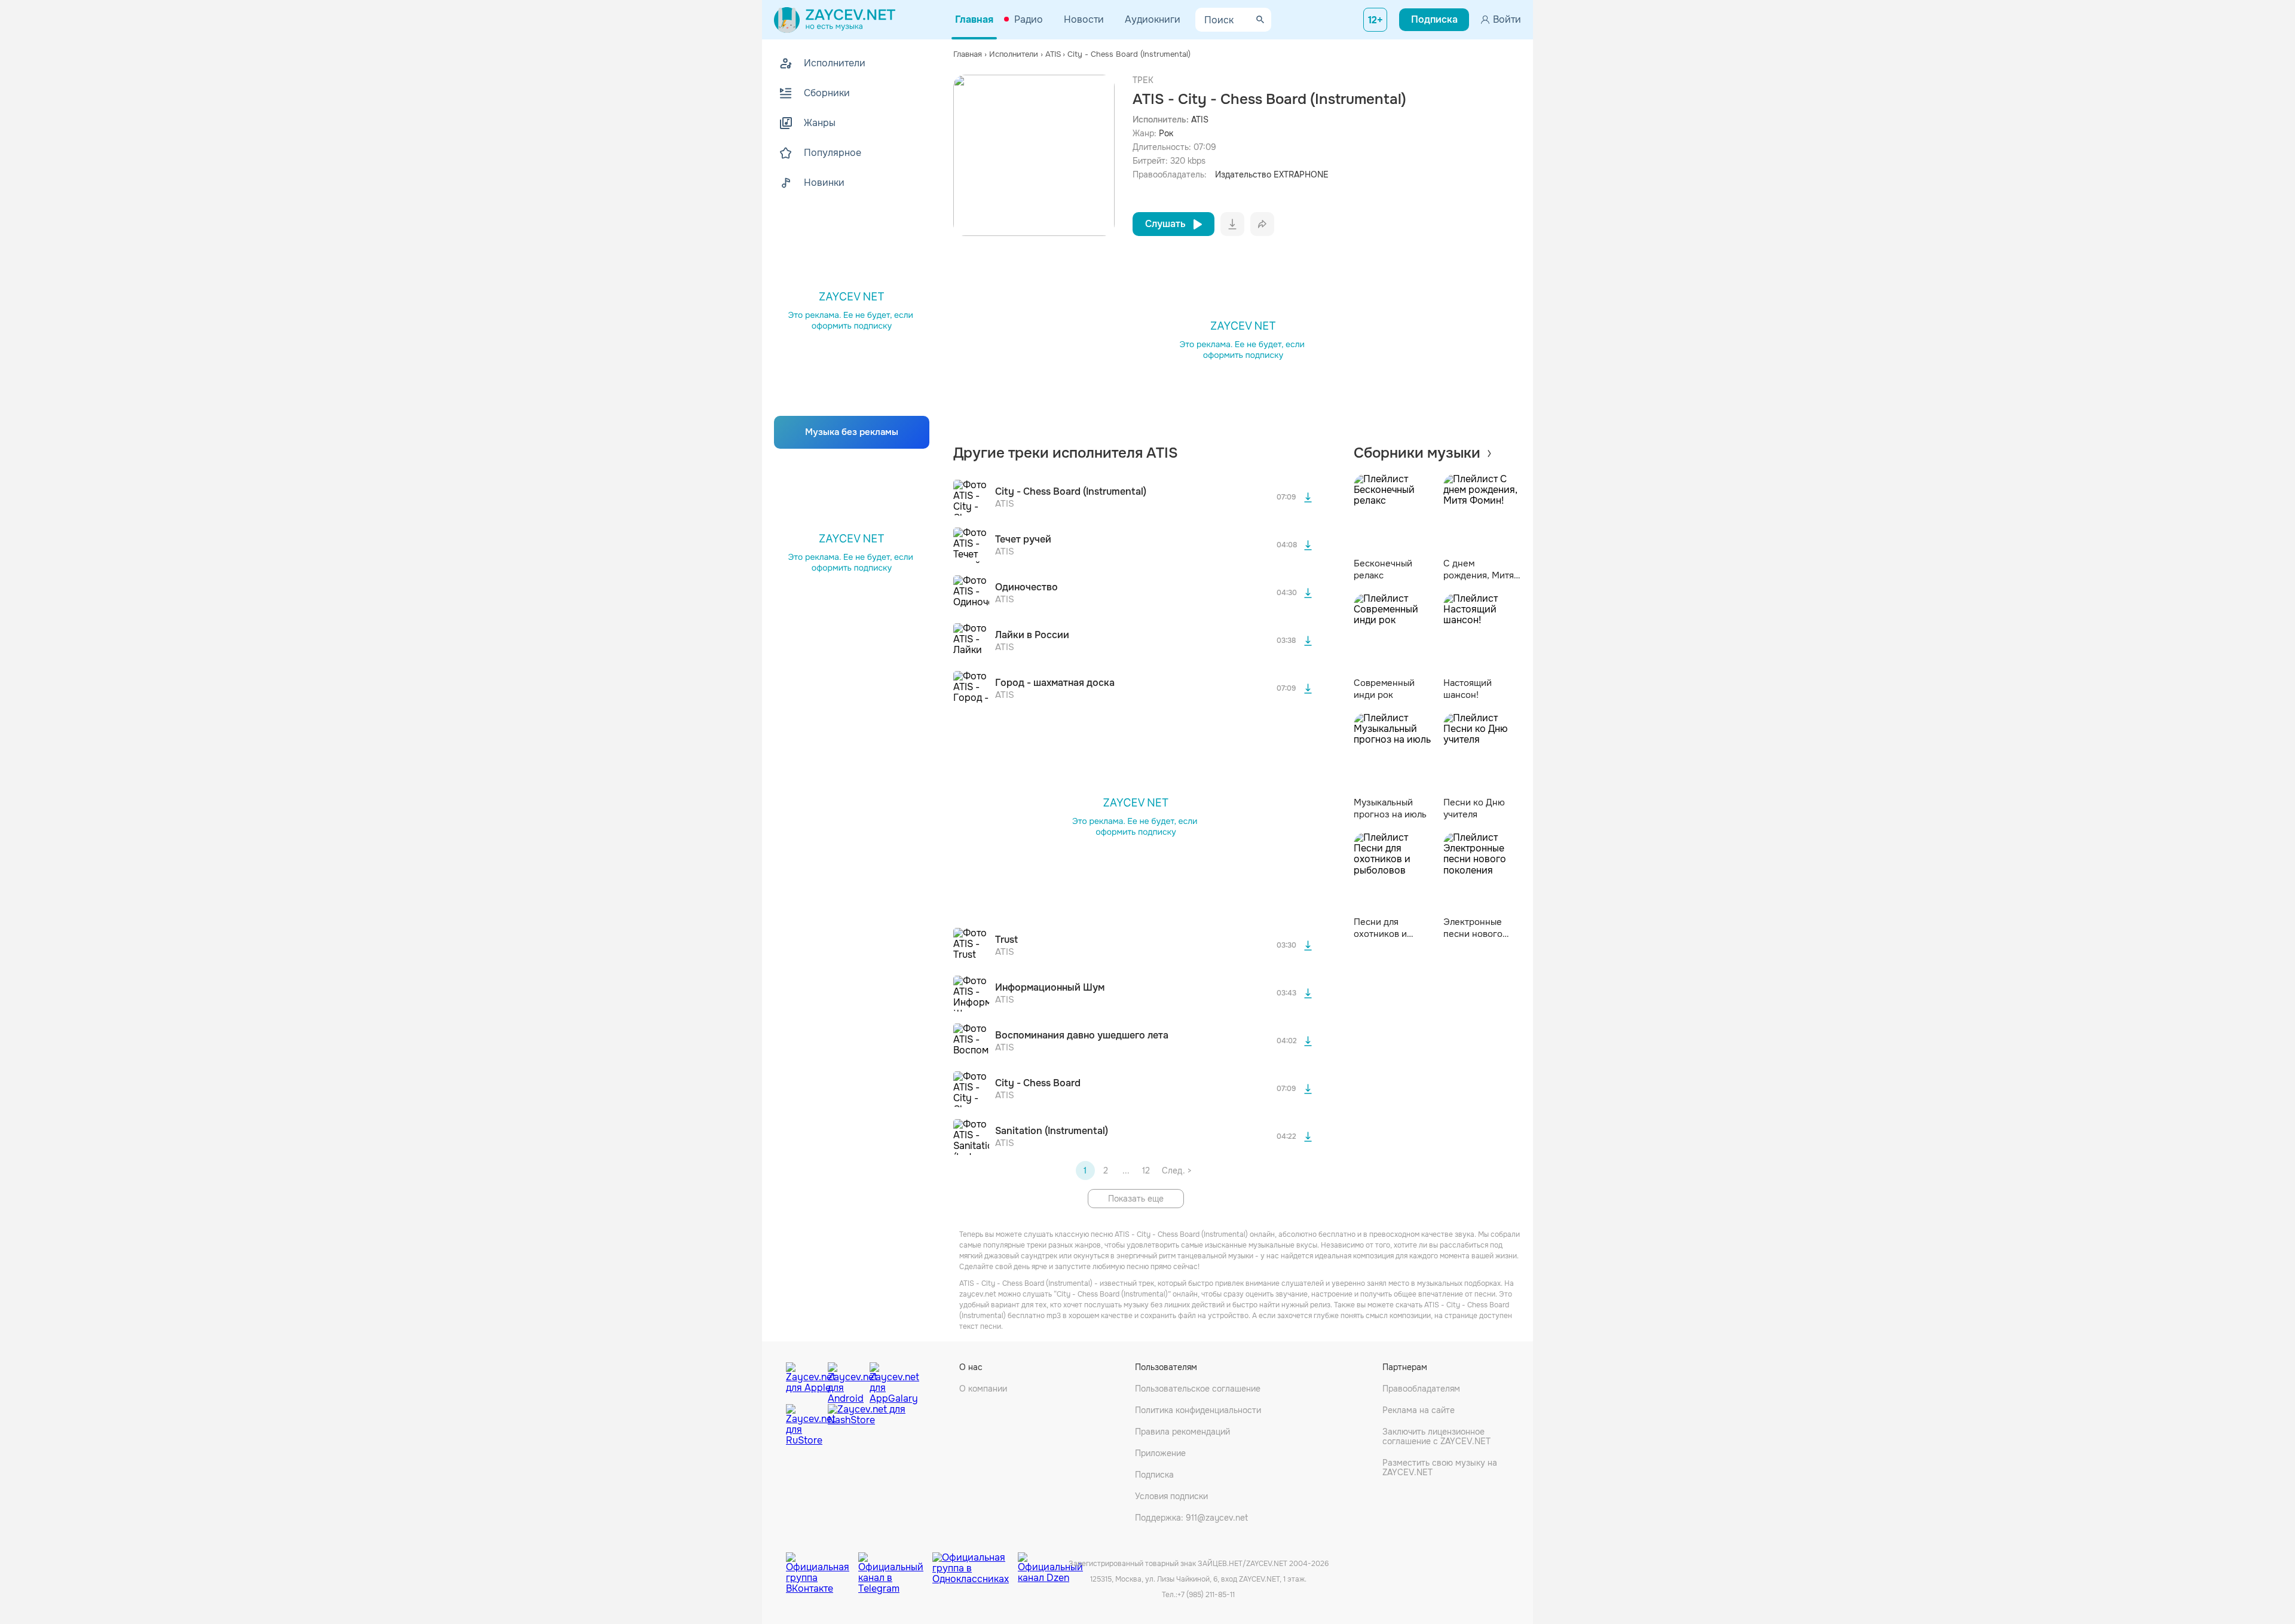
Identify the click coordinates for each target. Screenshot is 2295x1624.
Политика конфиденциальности (1198, 1410)
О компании (983, 1389)
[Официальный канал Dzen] (1050, 1564)
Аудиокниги (1153, 19)
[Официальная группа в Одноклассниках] (975, 1564)
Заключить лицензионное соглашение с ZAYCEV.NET (1436, 1436)
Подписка (1154, 1475)
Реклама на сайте (1419, 1410)
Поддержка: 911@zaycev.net (1191, 1518)
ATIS (1200, 119)
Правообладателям (1421, 1389)
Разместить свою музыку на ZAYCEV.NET (1440, 1467)
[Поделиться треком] (1262, 224)
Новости (1084, 19)
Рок (1166, 133)
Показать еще (1136, 1199)
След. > (1176, 1170)
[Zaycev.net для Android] (846, 1380)
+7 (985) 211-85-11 (1206, 1595)
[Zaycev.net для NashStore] (867, 1425)
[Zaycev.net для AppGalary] (888, 1380)
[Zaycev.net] (835, 20)
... (1126, 1170)
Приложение (1160, 1453)
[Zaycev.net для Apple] (804, 1380)
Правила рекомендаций (1182, 1432)
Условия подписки (1171, 1496)
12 (1146, 1170)
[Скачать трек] (1308, 498)
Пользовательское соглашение (1198, 1389)
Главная (974, 19)
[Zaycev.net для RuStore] (804, 1425)
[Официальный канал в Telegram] (895, 1564)
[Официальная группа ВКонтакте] (822, 1564)
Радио (1029, 19)
